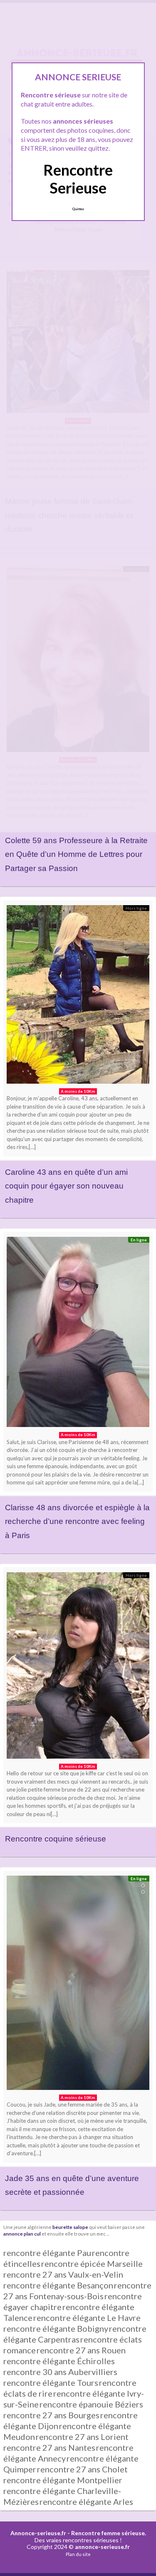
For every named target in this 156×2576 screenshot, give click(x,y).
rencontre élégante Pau (47, 2253)
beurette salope (70, 2227)
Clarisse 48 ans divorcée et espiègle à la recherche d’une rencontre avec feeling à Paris (77, 1521)
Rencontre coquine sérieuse (56, 1839)
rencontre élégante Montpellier (63, 2480)
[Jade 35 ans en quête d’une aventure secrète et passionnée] (78, 1985)
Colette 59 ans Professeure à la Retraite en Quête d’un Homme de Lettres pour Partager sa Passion (76, 854)
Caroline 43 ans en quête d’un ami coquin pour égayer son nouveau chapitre (66, 1186)
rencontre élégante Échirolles (59, 2361)
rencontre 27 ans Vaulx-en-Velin (63, 2274)
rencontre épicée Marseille (92, 2263)
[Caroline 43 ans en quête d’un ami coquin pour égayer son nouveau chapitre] (78, 996)
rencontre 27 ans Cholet (82, 2469)
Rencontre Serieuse (78, 179)
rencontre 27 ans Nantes (49, 2447)
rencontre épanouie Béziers (91, 2404)
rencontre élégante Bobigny (56, 2328)
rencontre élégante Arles (86, 2502)
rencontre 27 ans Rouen (81, 2350)
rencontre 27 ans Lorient (82, 2437)
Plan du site (78, 2554)
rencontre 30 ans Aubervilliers (60, 2372)
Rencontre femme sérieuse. (109, 2533)
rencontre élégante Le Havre (87, 2318)
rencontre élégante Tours (51, 2382)
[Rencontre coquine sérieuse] (78, 1668)
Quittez (78, 209)
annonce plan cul (22, 2234)
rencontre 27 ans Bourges (51, 2415)
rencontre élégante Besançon (58, 2285)
